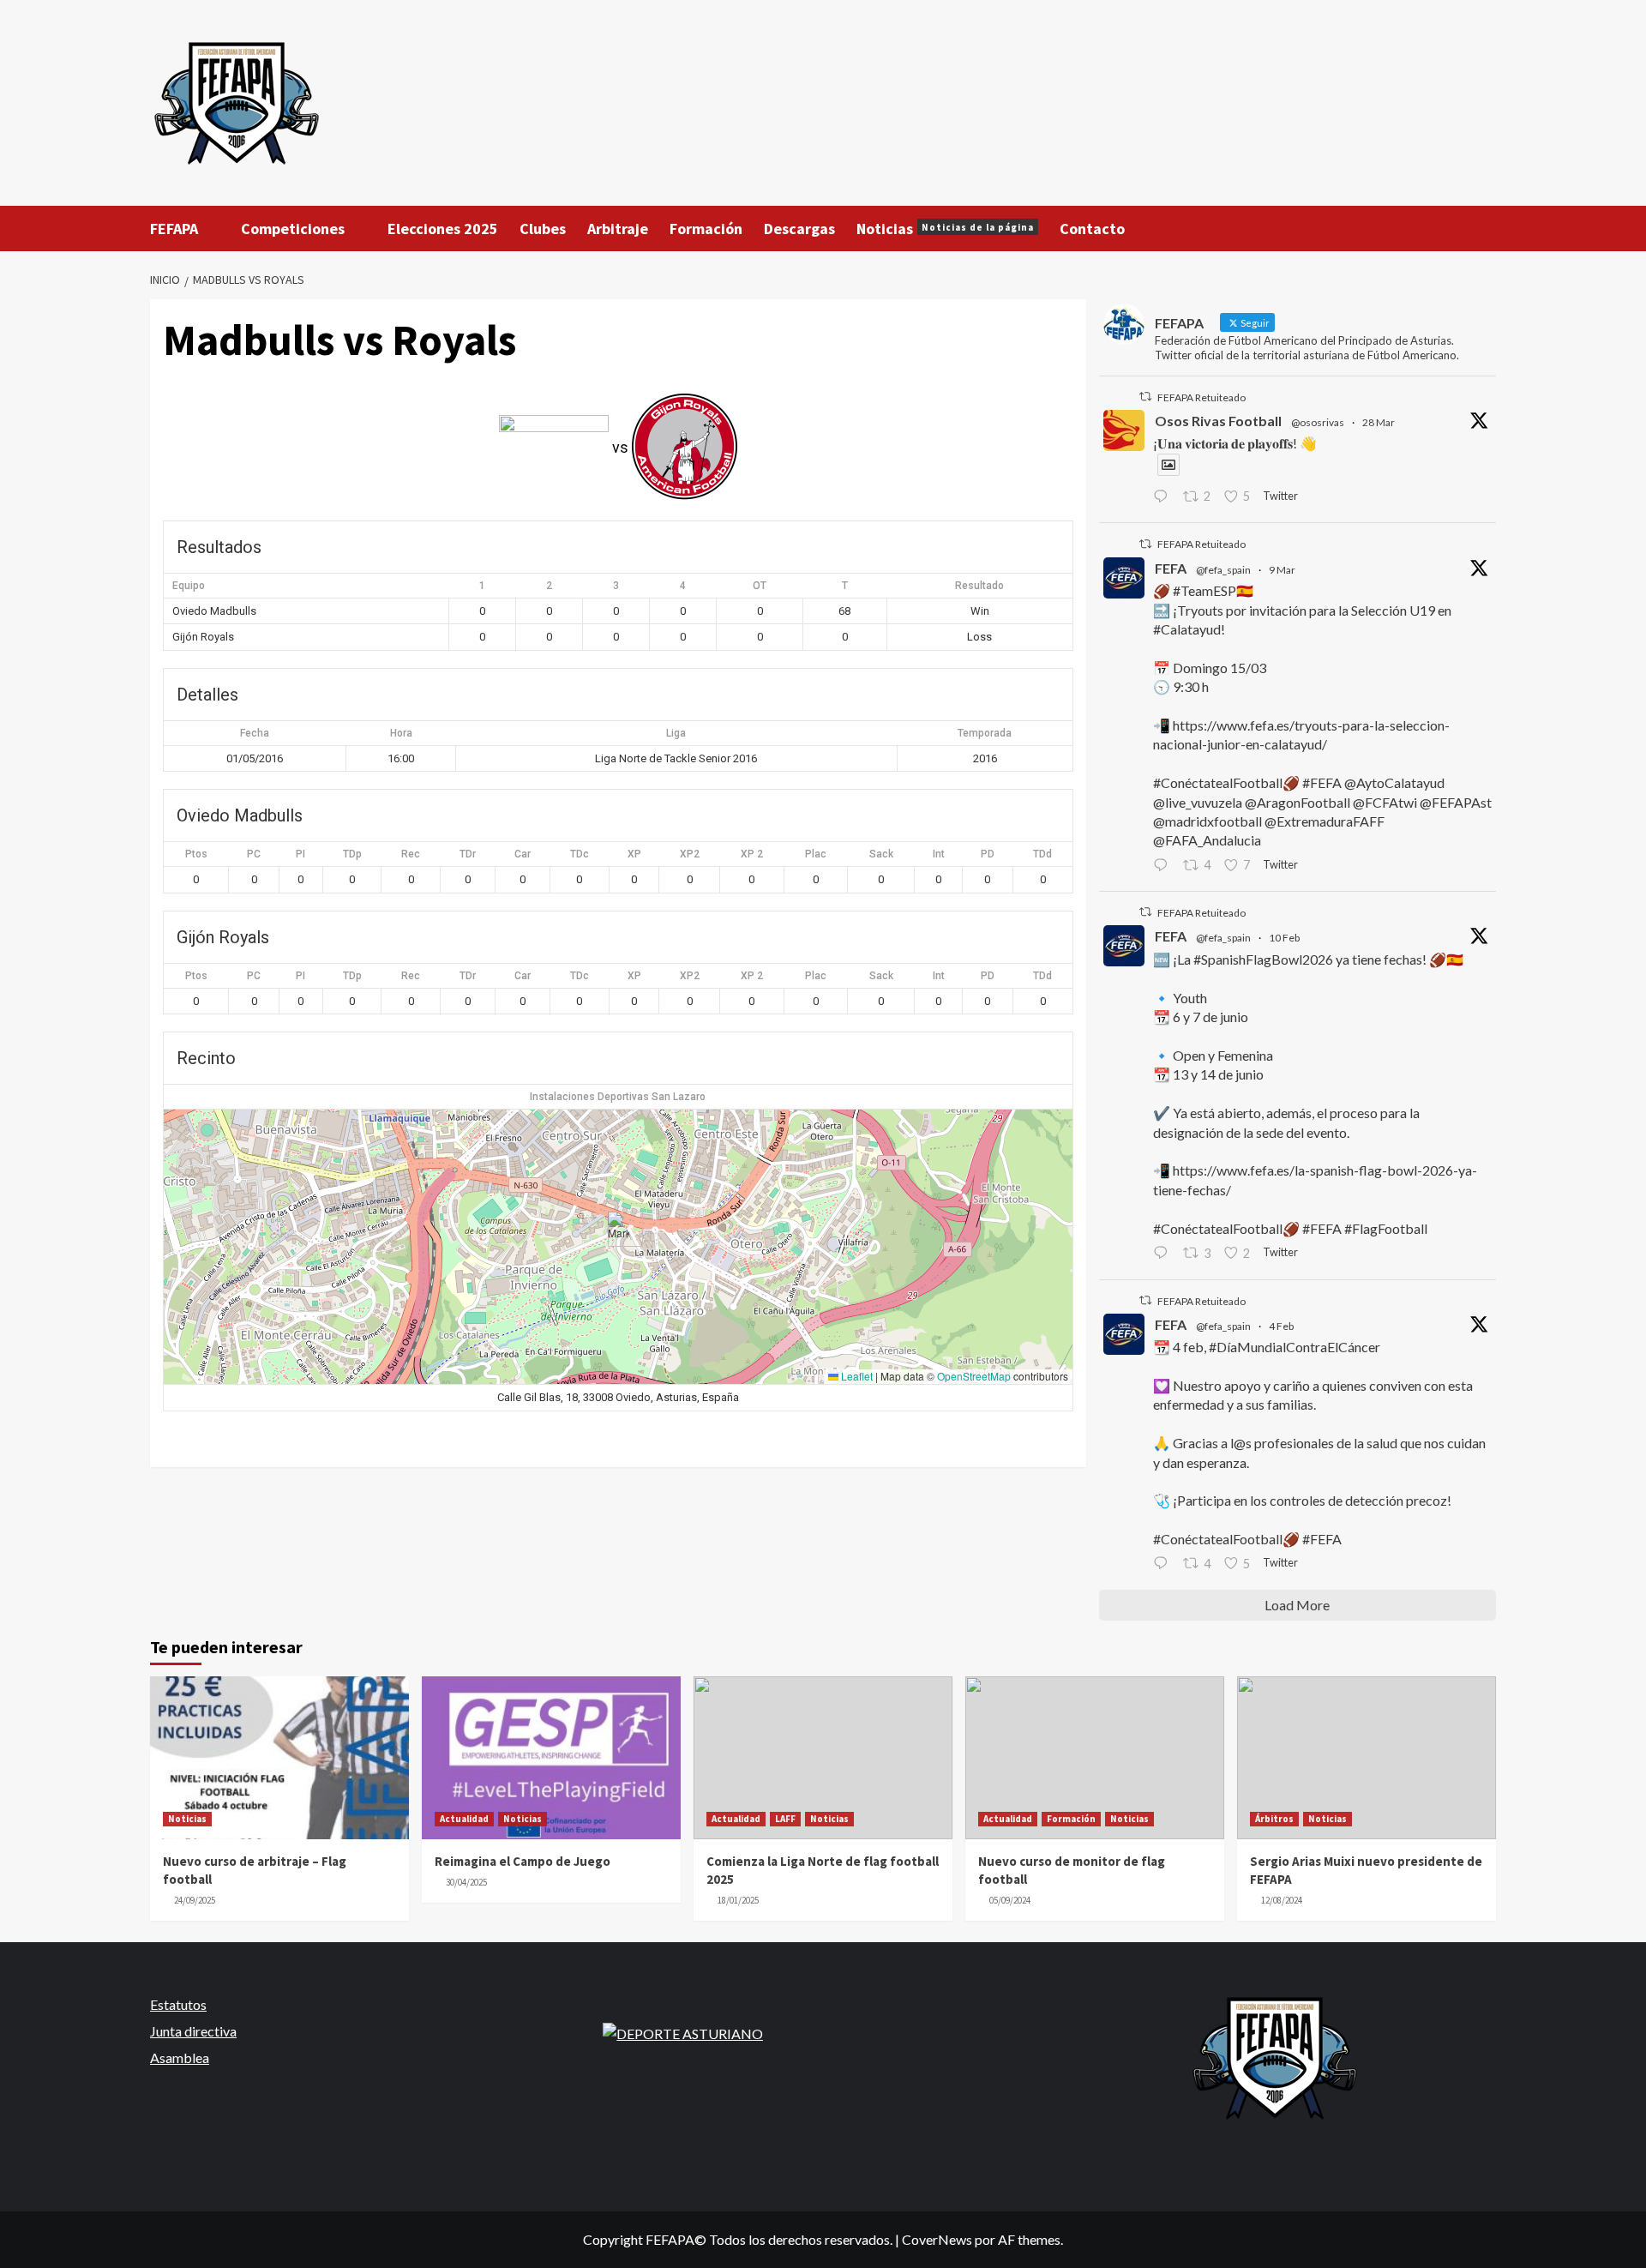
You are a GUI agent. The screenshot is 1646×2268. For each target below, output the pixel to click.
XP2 (690, 854)
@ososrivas (1318, 422)
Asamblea (180, 2057)
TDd (1042, 854)
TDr (468, 854)
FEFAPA (174, 229)
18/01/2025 (738, 1900)
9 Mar (1282, 570)
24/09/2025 (195, 1900)
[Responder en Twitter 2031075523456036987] (1164, 866)
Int (939, 854)
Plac (816, 854)
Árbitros (1274, 1819)
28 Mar (1379, 422)
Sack (881, 854)
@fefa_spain (1223, 570)
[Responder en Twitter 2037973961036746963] (1164, 497)
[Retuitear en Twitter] (1145, 397)
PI (300, 854)
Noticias (945, 229)
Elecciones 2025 (443, 229)
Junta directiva (193, 2031)
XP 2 (752, 854)
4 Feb (1281, 1326)
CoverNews (937, 2239)
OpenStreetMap (974, 1376)
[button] (619, 1229)
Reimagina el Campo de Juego (523, 1861)
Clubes (543, 229)
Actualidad (464, 1819)
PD (988, 854)
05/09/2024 (1010, 1900)
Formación (706, 229)
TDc (580, 854)
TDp (352, 854)
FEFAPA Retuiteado (1201, 397)
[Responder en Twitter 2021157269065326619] (1164, 1254)
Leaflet (856, 1376)
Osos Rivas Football (1218, 421)
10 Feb (1284, 938)
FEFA (1171, 568)
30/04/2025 (466, 1882)
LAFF (785, 1819)
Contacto (1092, 229)
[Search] (1485, 228)
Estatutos (178, 2004)
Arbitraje (618, 229)
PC (254, 854)
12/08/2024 (1282, 1900)
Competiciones (293, 229)
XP (634, 854)
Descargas (799, 229)
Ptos (196, 854)
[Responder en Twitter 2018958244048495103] (1164, 1565)
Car (523, 854)
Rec (411, 854)
